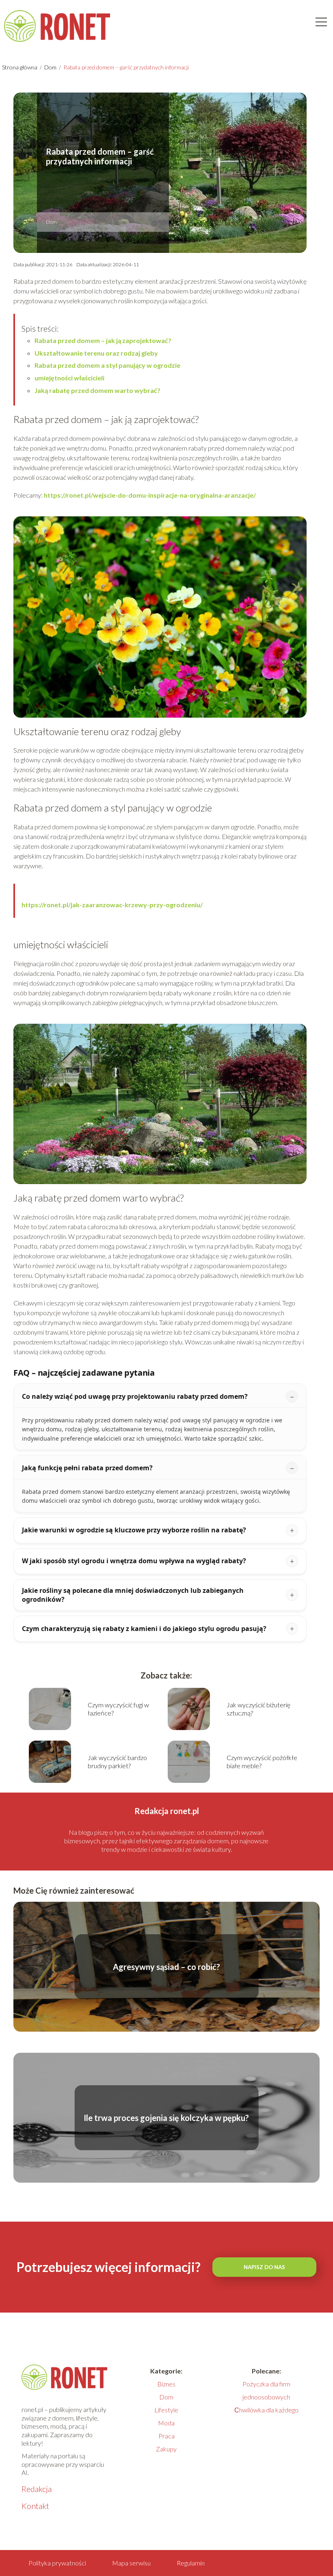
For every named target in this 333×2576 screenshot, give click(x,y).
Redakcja (37, 2489)
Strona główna (20, 67)
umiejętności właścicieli (69, 378)
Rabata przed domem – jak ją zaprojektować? (103, 340)
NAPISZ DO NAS (264, 2267)
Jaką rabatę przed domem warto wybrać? (97, 390)
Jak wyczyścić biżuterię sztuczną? (258, 1709)
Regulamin (191, 2563)
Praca (166, 2436)
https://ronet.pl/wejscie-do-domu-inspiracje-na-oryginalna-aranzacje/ (150, 495)
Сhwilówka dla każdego (266, 2410)
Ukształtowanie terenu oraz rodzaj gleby (96, 353)
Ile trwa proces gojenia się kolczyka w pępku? (166, 2118)
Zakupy (166, 2449)
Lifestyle (166, 2410)
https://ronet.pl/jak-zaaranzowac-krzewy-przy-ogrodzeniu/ (112, 905)
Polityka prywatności (57, 2563)
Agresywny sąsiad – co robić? (166, 1967)
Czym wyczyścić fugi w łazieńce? (118, 1709)
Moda (166, 2423)
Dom (51, 67)
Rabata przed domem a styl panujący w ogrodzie (107, 365)
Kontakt (35, 2506)
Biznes (166, 2384)
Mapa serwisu (131, 2563)
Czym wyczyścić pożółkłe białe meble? (262, 1762)
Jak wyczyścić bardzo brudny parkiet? (117, 1762)
